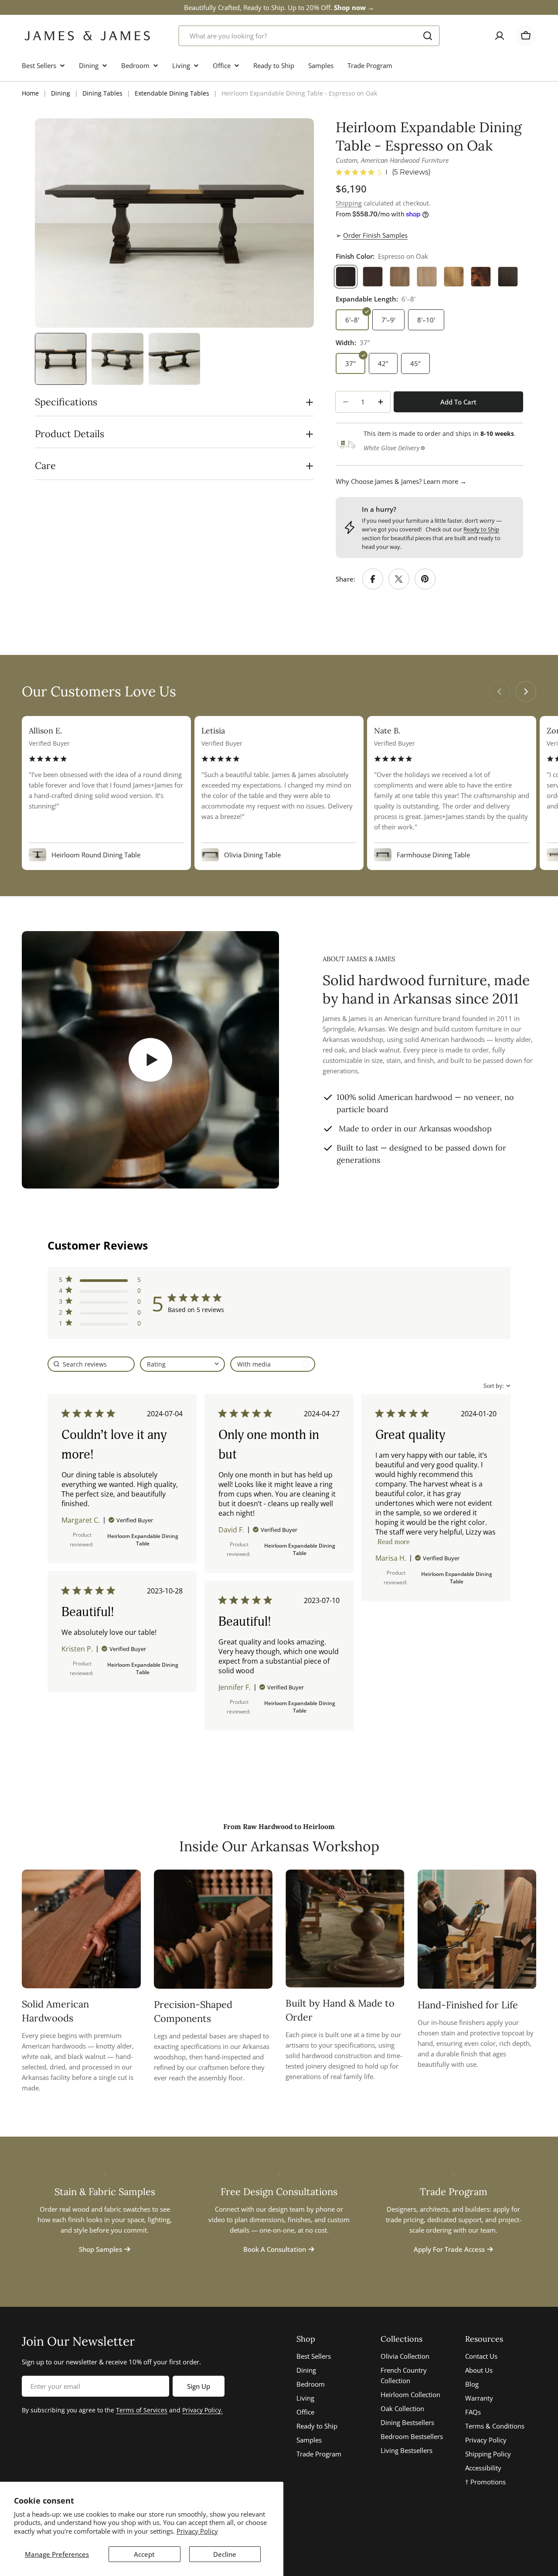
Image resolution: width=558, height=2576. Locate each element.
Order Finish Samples (375, 235)
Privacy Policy (197, 2531)
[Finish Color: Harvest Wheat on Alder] (454, 277)
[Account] (500, 36)
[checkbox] (273, 1364)
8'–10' (426, 320)
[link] (100, 1325)
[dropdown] (182, 1364)
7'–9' (388, 320)
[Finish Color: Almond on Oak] (400, 277)
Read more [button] (394, 1542)
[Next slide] (526, 692)
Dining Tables (102, 93)
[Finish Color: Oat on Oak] (427, 277)
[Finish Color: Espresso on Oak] (346, 277)
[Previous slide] (500, 692)
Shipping (349, 203)
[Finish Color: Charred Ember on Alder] (508, 277)
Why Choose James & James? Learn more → (401, 481)
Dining (61, 93)
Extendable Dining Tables (172, 93)
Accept (144, 2554)
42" (383, 363)
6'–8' (352, 320)
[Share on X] (399, 579)
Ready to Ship (481, 529)
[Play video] (150, 1060)
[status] (91, 1364)
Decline (225, 2554)
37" (350, 363)
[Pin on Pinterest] (425, 579)
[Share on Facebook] (373, 579)
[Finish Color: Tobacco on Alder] (481, 277)
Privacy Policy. (202, 2410)
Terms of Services (142, 2410)
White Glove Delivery (391, 448)
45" (415, 363)
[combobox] (309, 36)
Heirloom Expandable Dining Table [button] (143, 1540)
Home (30, 93)
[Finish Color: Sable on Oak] (373, 277)
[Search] (428, 36)
